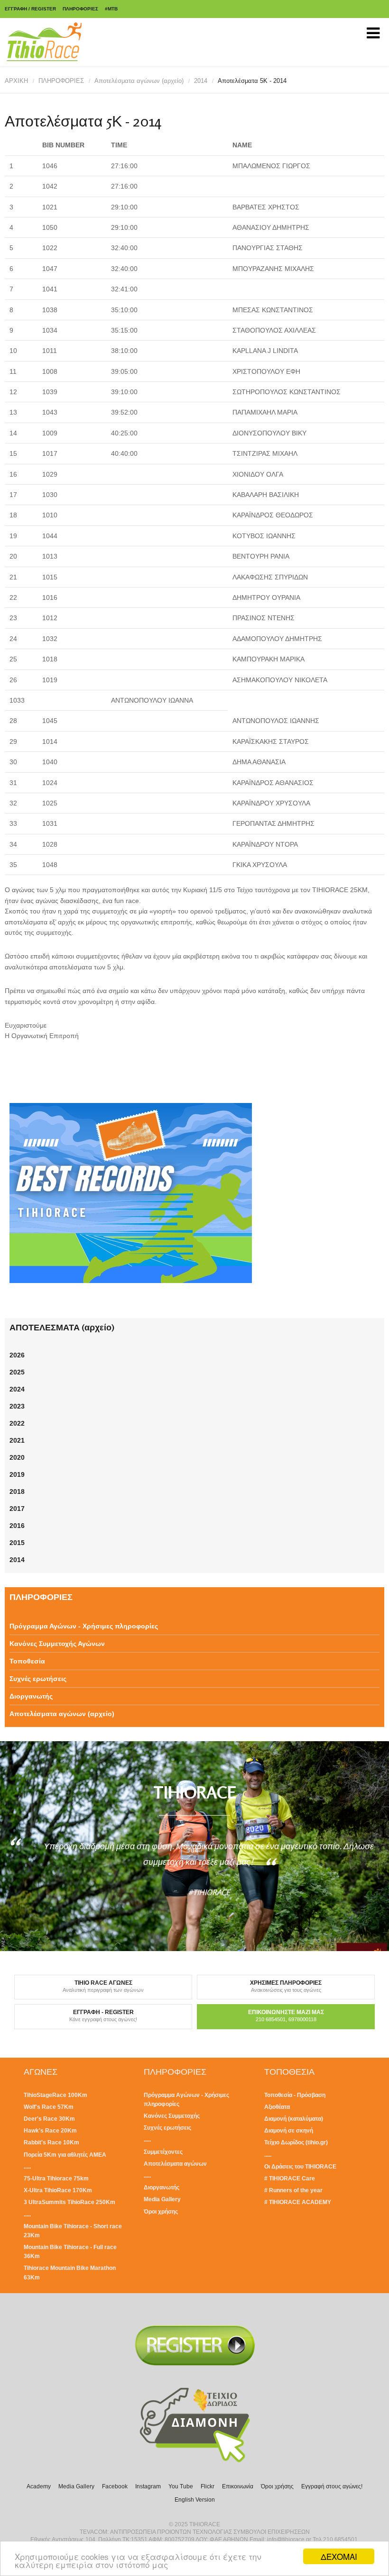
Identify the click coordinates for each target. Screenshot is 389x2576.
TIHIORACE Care (292, 2178)
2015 (17, 1543)
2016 (17, 1526)
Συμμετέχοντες (163, 2152)
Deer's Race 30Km (49, 2119)
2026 (17, 1355)
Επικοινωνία (238, 2486)
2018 (17, 1491)
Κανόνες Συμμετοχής (172, 2116)
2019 (17, 1474)
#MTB (111, 9)
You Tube (181, 2486)
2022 (17, 1423)
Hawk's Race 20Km (50, 2131)
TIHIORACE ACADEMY (300, 2202)
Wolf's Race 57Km (49, 2107)
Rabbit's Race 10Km (51, 2142)
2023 (17, 1406)
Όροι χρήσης (161, 2212)
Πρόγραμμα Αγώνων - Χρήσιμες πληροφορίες (84, 1626)
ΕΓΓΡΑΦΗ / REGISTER (30, 9)
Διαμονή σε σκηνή (289, 2131)
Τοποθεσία (27, 1661)
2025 (17, 1372)
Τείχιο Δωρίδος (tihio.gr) (296, 2142)
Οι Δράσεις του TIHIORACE (300, 2167)
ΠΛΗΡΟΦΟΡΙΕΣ (80, 9)
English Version (195, 2500)
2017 (17, 1509)
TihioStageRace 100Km (56, 2095)
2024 (17, 1389)
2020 (17, 1457)
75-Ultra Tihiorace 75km (56, 2178)
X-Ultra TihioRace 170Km (58, 2190)
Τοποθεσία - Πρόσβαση (295, 2095)
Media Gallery (162, 2199)
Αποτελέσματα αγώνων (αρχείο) (139, 81)
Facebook (115, 2486)
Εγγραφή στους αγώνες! (332, 2486)
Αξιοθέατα (277, 2107)
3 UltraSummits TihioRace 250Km (69, 2202)
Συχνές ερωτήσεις (38, 1679)
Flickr (208, 2486)
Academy (39, 2486)
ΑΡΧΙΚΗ (16, 81)
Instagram (148, 2486)
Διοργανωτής (31, 1696)
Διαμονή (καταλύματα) (294, 2119)
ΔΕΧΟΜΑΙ (339, 2556)
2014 (201, 81)
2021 (17, 1440)
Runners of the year (296, 2190)
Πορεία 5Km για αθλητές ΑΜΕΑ (65, 2155)
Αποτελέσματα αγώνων (175, 2164)
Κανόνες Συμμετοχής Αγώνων (57, 1644)
